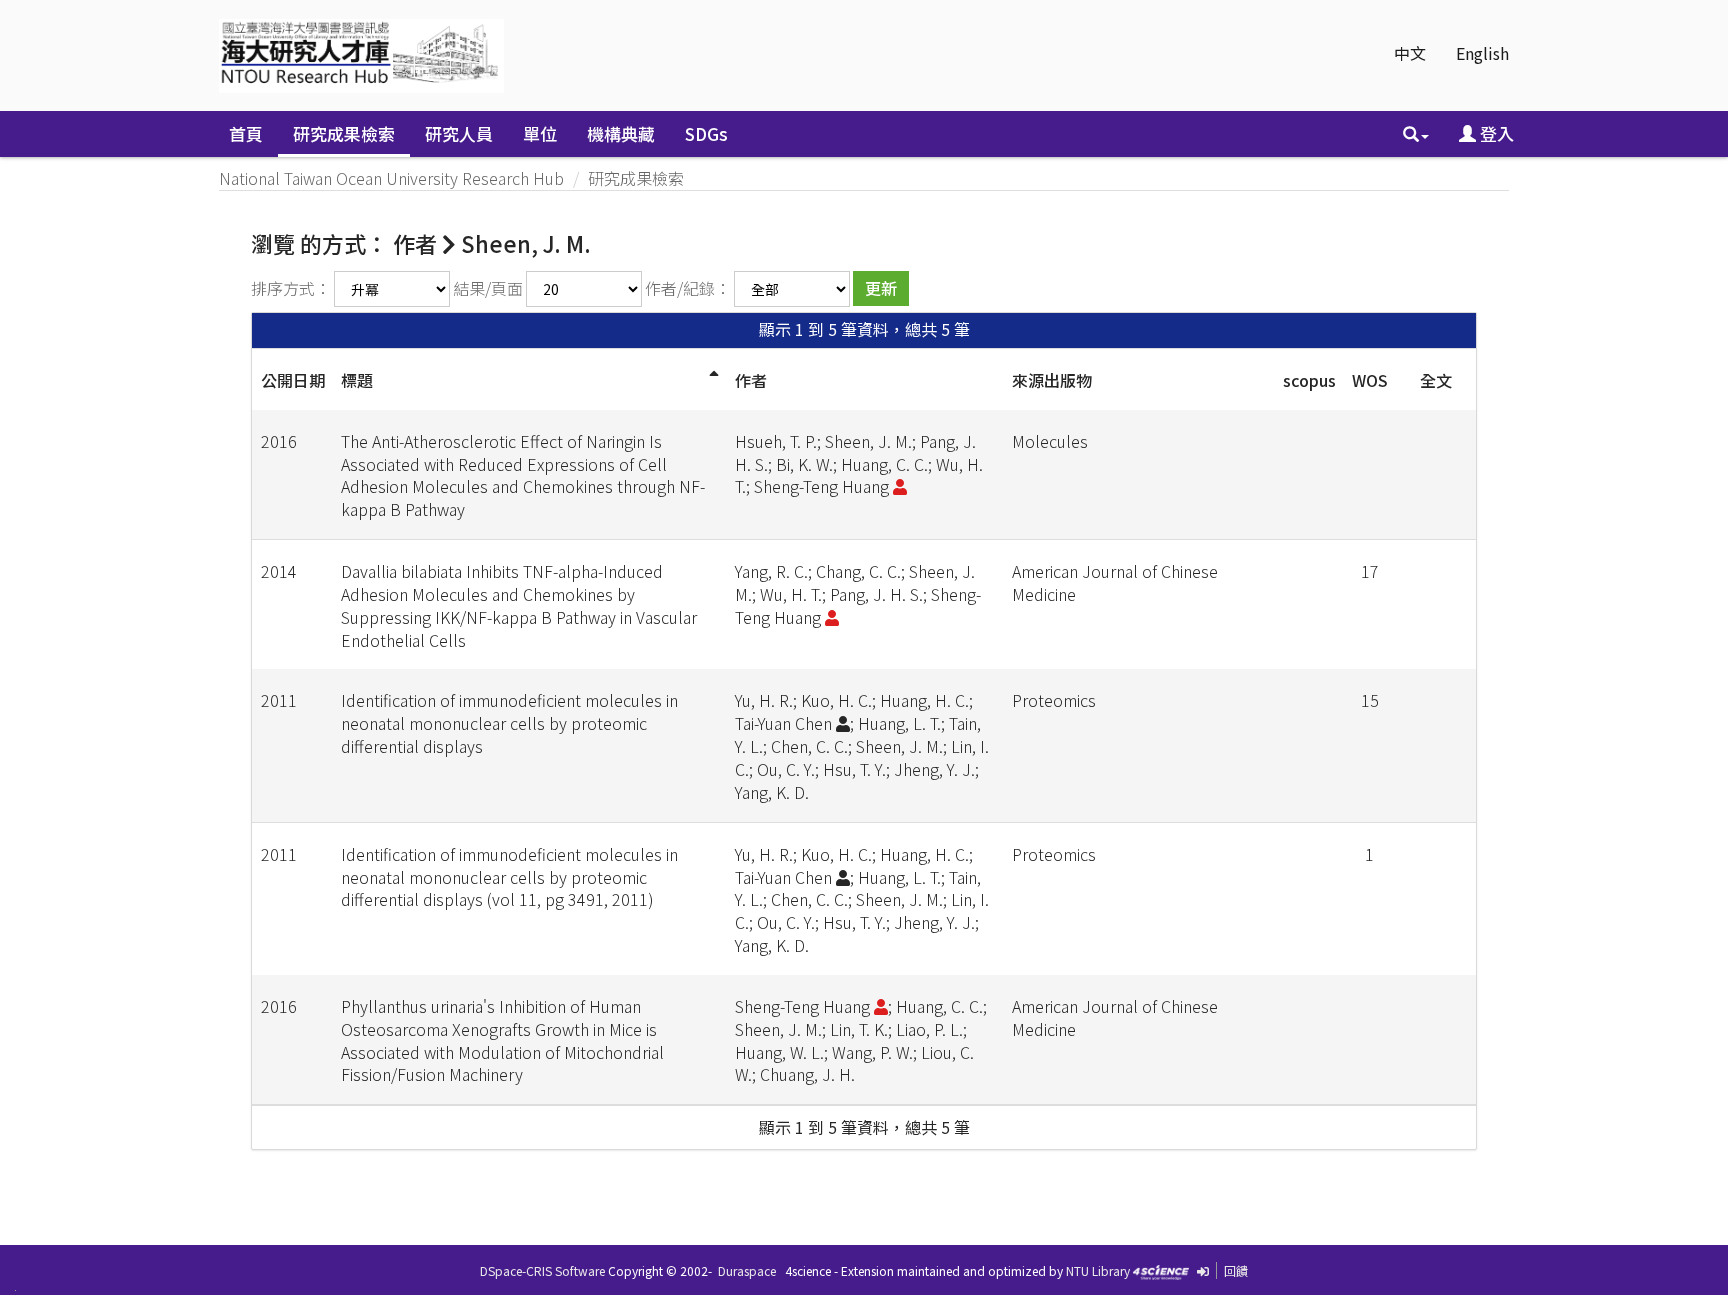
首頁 (246, 133)
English (1482, 53)
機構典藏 (621, 133)
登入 (1495, 133)
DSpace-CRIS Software (542, 1270)
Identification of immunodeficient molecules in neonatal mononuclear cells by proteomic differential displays (509, 723)
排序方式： (291, 288)
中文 (1410, 53)
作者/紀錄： (688, 288)
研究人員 (459, 133)
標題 (357, 380)
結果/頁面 (488, 288)
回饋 (1236, 1270)
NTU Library (1098, 1270)
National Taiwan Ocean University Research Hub (391, 178)
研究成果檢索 (344, 133)
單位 (540, 133)
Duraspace (747, 1270)
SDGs (706, 133)
